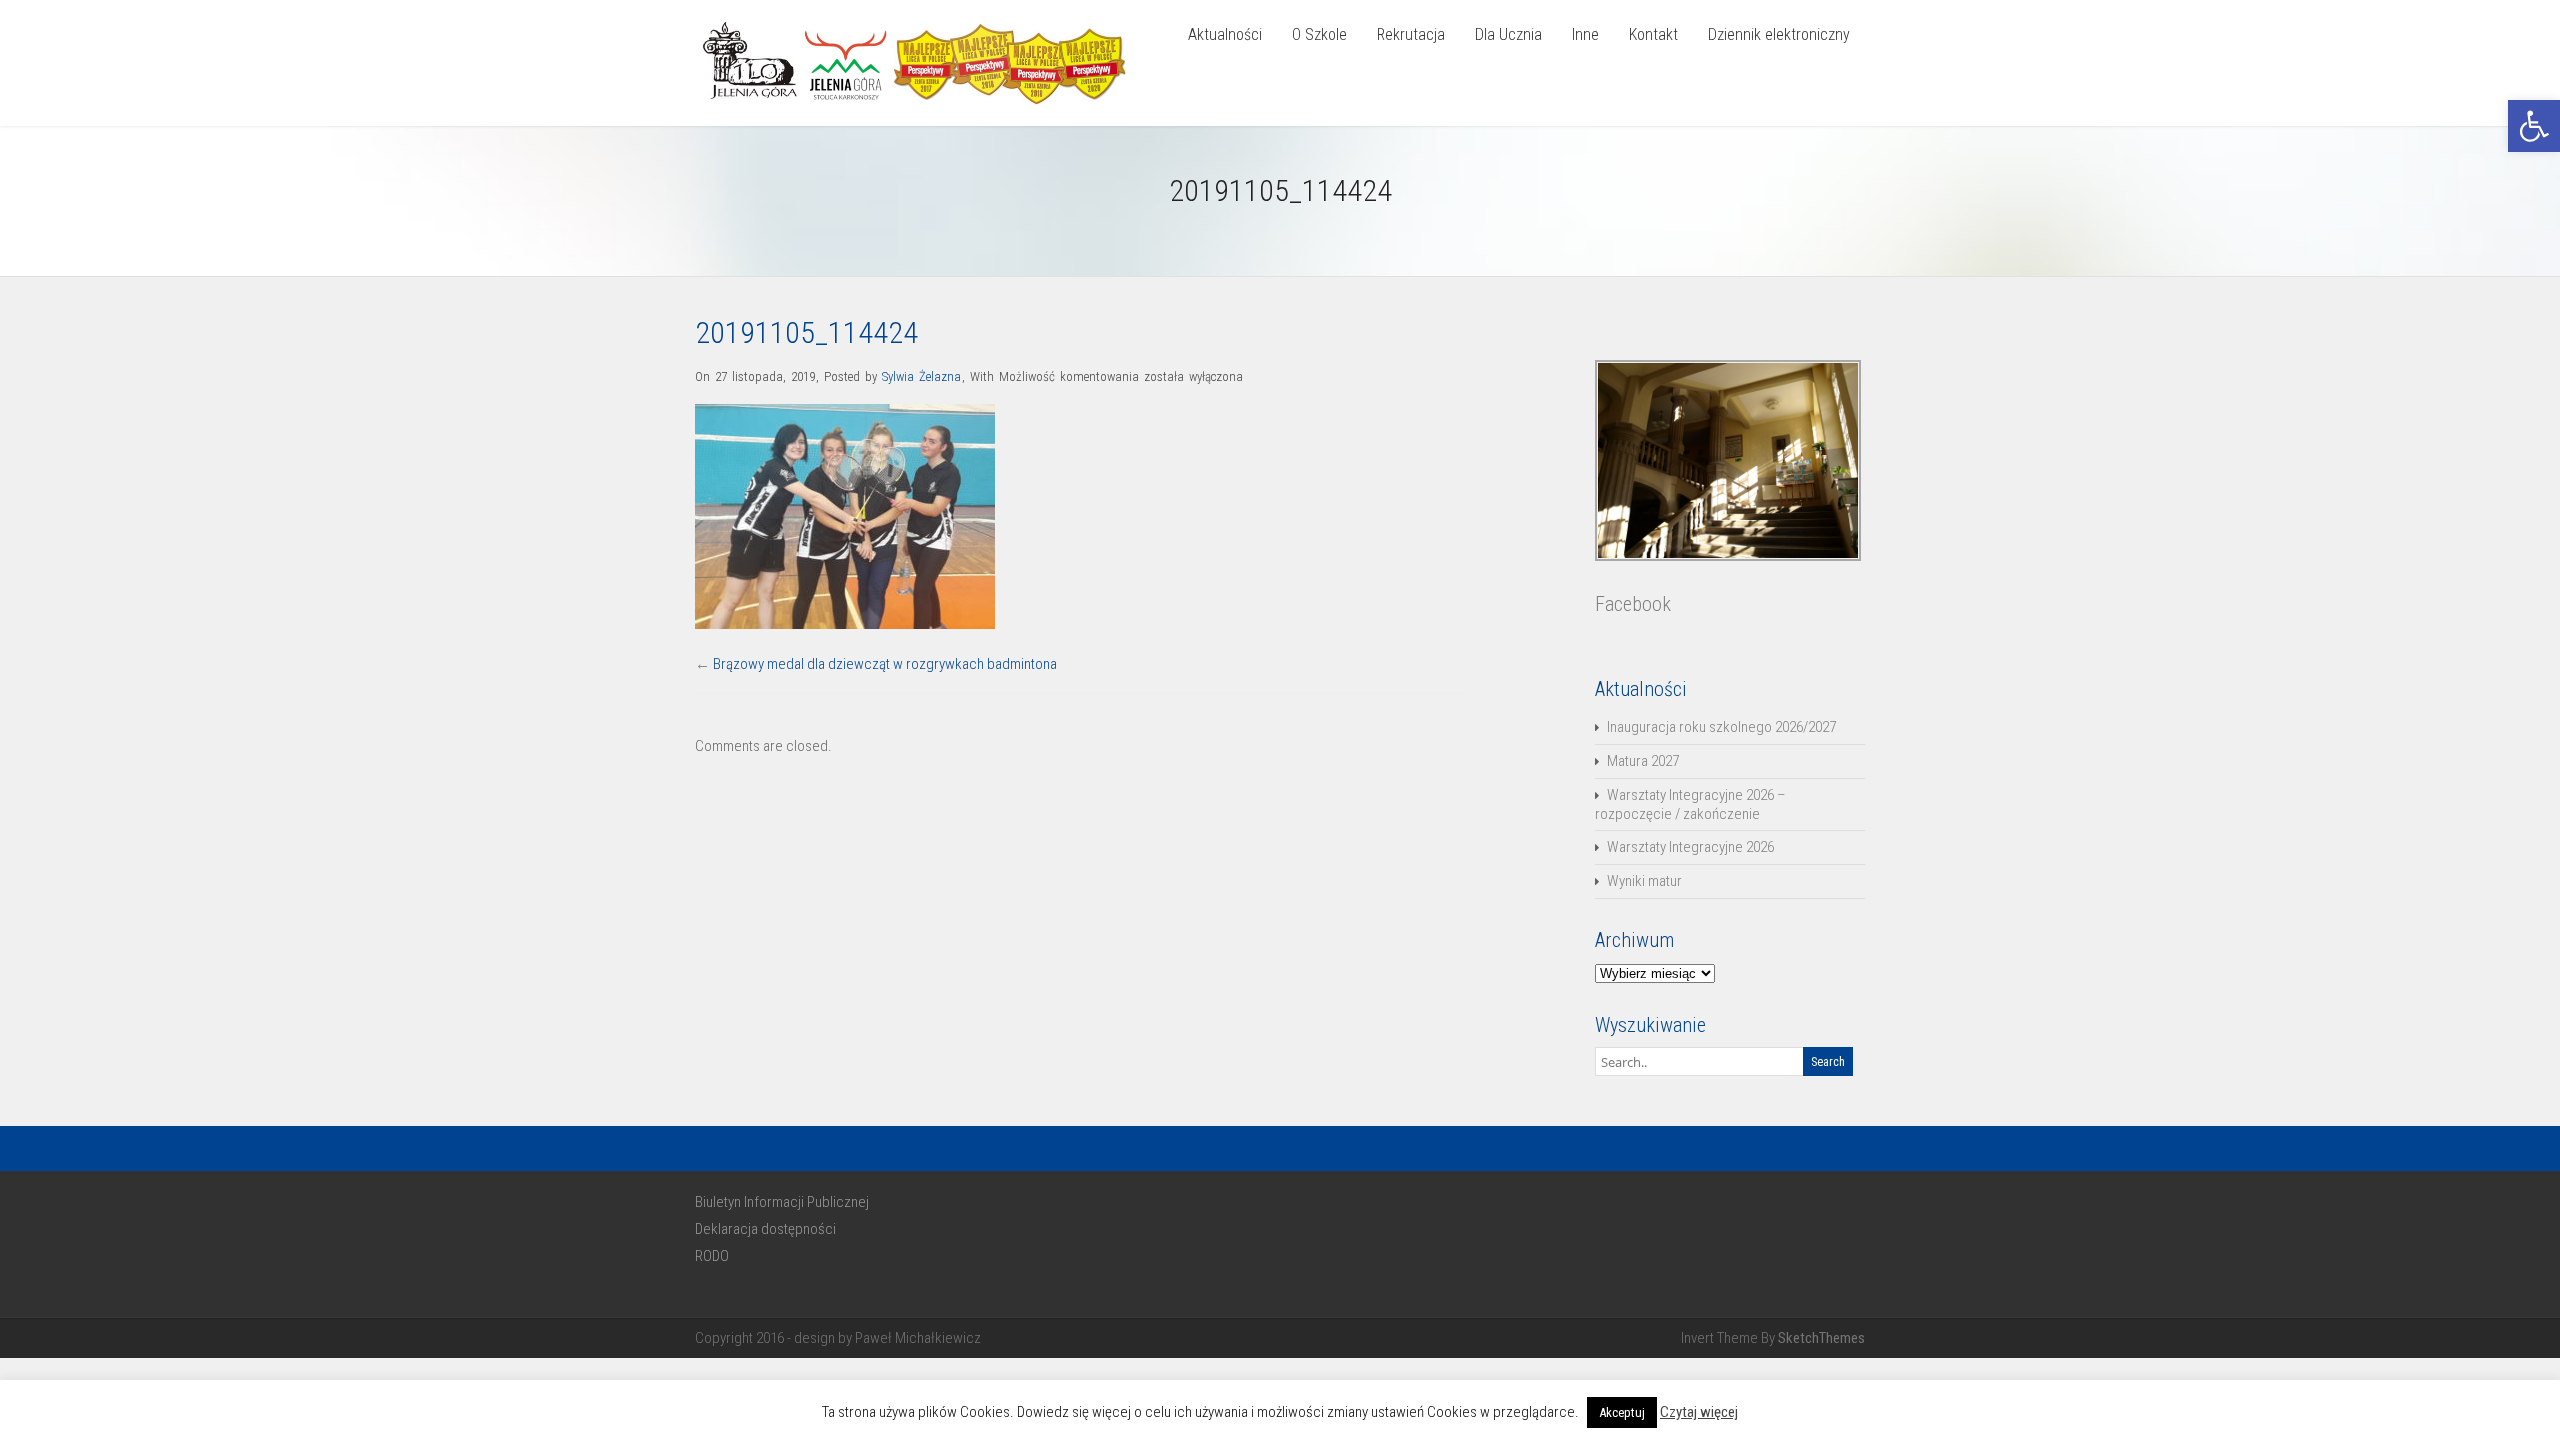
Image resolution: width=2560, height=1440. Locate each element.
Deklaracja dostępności (765, 1229)
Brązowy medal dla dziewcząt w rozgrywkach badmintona (885, 664)
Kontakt (1653, 34)
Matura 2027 (1643, 761)
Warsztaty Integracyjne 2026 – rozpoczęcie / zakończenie (1690, 804)
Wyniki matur (1644, 881)
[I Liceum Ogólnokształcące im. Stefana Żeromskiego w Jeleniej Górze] (920, 108)
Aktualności (1225, 34)
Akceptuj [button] (1622, 1412)
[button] (2534, 126)
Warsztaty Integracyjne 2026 (1690, 847)
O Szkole (1319, 34)
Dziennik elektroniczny (1779, 34)
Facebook (1633, 604)
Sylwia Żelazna (921, 376)
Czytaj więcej (1699, 1412)
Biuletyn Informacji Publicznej (782, 1202)
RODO (712, 1256)
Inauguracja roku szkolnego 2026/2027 (1721, 727)
